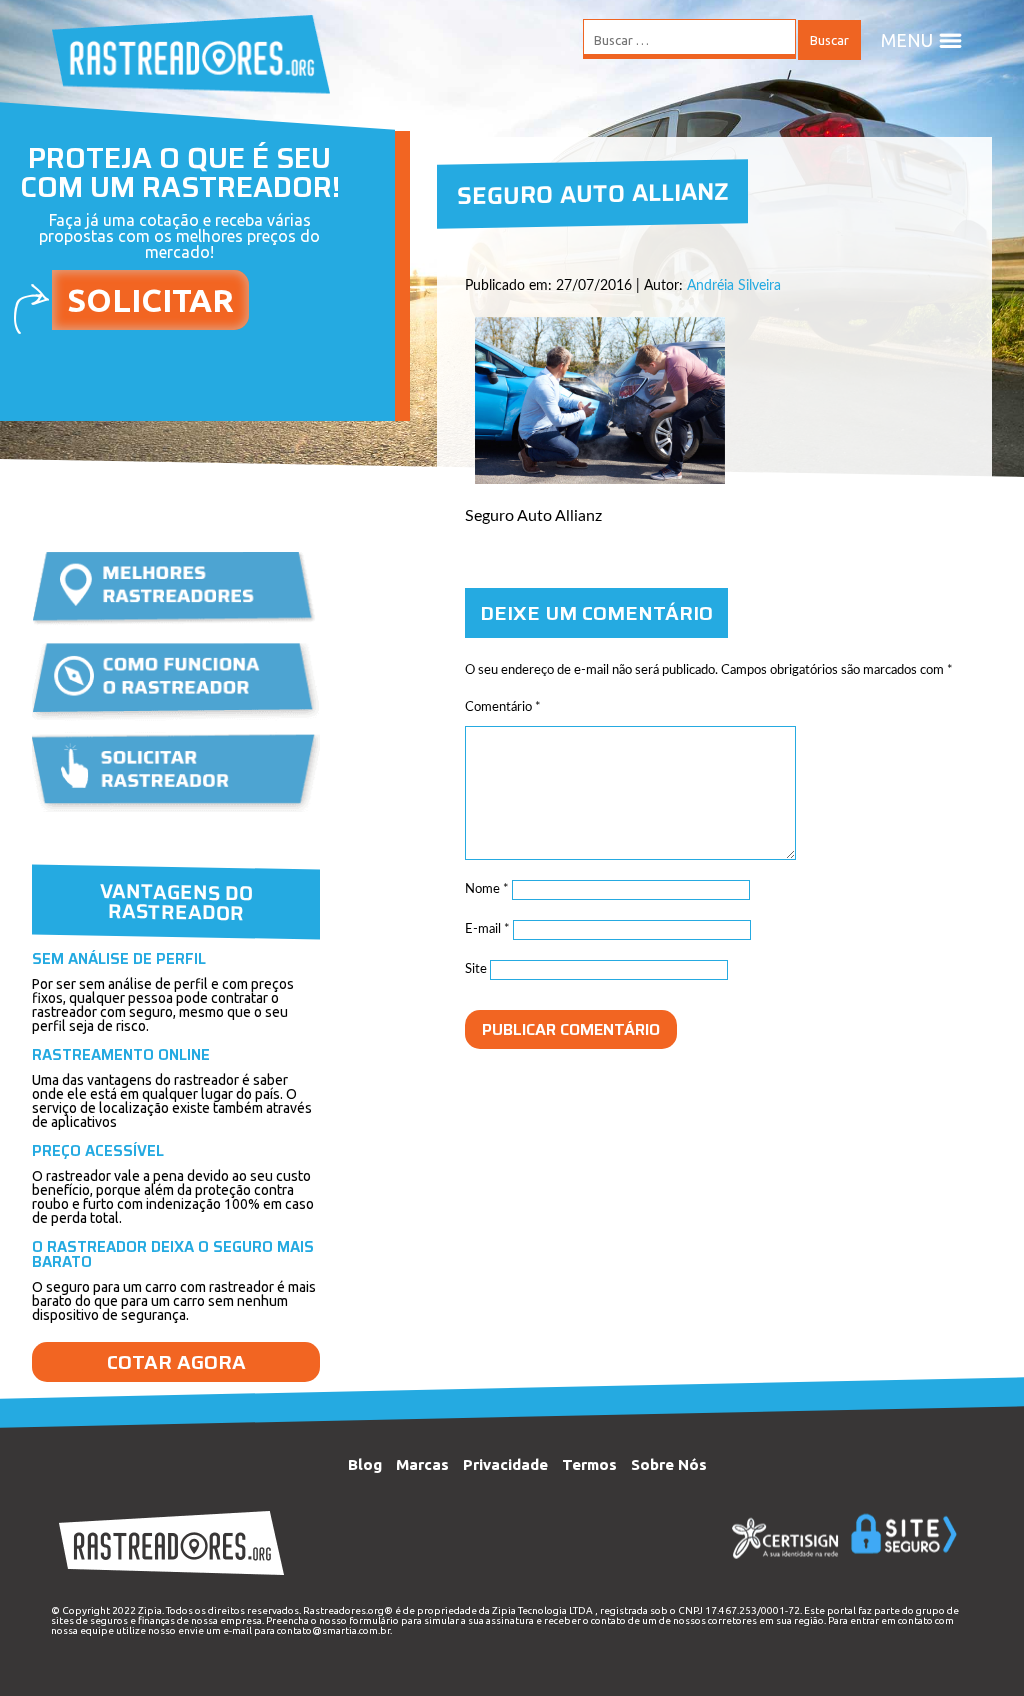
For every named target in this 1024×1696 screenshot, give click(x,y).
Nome (487, 889)
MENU (907, 40)
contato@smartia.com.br (333, 1630)
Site (476, 969)
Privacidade (505, 1464)
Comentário (503, 707)
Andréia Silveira (734, 286)
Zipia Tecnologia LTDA (542, 1610)
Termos (589, 1464)
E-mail (487, 929)
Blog (365, 1464)
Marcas (422, 1464)
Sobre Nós (669, 1464)
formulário (374, 1620)
